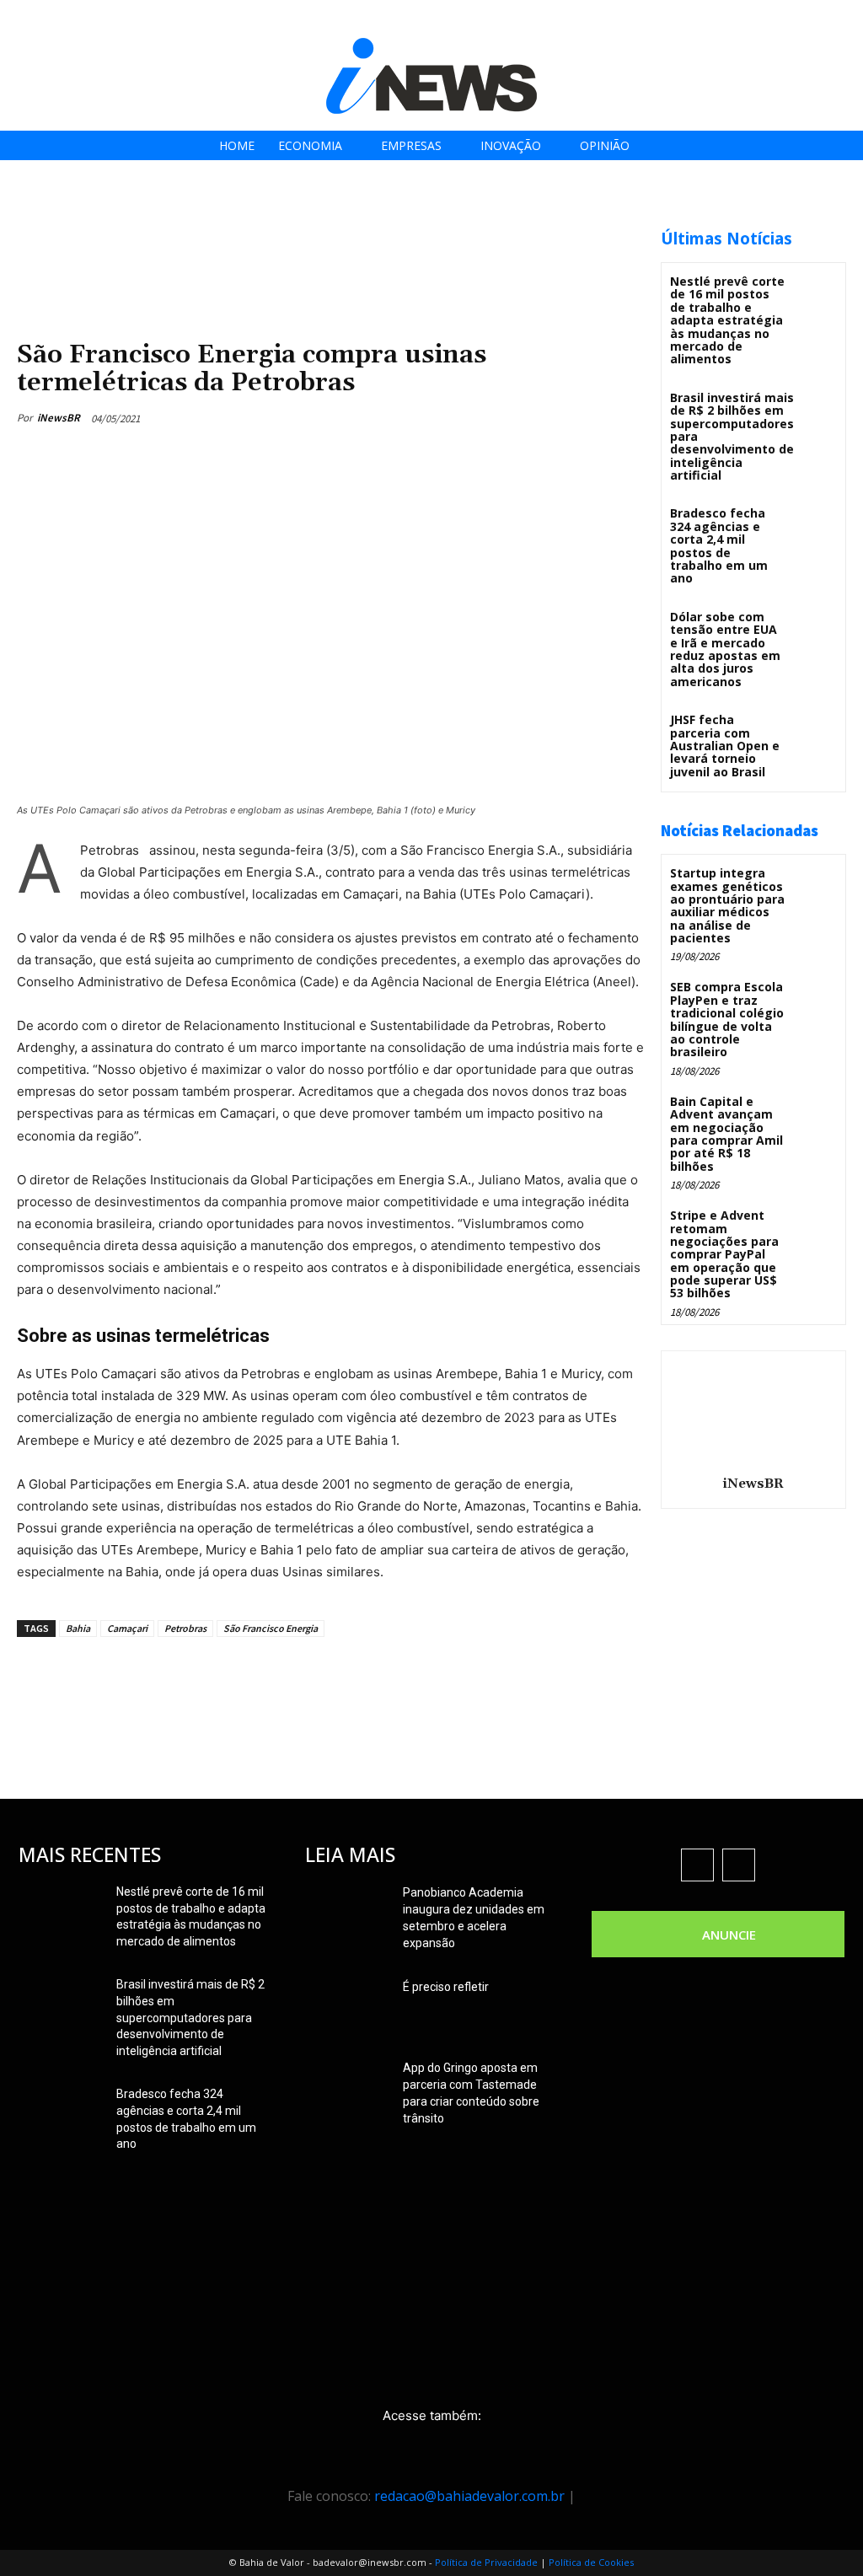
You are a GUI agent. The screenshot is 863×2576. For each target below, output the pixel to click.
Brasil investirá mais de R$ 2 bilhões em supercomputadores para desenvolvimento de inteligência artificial (190, 2017)
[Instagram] (757, 19)
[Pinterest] (575, 418)
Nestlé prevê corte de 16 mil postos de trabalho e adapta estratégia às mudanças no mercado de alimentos (727, 320)
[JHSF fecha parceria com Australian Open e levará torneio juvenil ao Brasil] (815, 731)
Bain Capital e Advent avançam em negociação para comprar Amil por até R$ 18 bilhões (726, 1134)
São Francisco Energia (271, 1628)
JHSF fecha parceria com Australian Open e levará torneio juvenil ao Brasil (725, 746)
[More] (340, 1676)
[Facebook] (719, 19)
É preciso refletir (446, 1987)
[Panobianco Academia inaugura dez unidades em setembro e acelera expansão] (347, 1913)
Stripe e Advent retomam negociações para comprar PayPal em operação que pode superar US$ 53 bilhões (724, 1254)
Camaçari (127, 1628)
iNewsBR (59, 418)
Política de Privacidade (486, 2562)
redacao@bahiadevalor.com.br (469, 2496)
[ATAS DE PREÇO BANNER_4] (324, 220)
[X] (795, 19)
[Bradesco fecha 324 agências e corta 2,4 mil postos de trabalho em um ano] (815, 525)
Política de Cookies (591, 2562)
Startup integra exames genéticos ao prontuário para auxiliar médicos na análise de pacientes (727, 905)
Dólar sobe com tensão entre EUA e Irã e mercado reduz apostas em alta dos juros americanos (725, 649)
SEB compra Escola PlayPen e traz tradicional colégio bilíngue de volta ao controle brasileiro (727, 1019)
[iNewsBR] (753, 1410)
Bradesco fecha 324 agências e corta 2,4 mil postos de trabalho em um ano (719, 545)
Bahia (78, 1628)
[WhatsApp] (614, 418)
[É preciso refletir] (347, 2008)
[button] (845, 18)
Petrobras (185, 1628)
